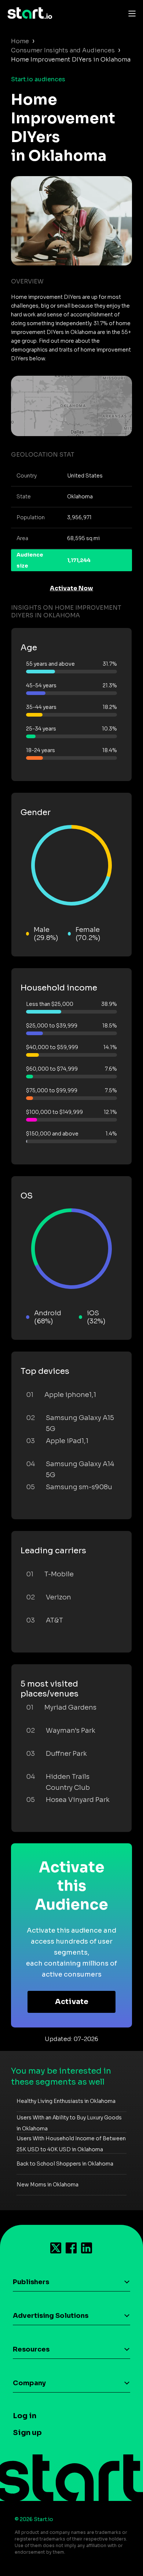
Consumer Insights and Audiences (63, 50)
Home (20, 41)
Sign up (27, 2433)
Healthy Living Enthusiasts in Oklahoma (66, 2101)
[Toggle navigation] (130, 13)
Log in (25, 2416)
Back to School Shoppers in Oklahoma (65, 2164)
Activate (72, 2002)
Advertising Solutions (51, 2316)
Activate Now (71, 588)
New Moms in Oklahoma (47, 2185)
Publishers (31, 2282)
